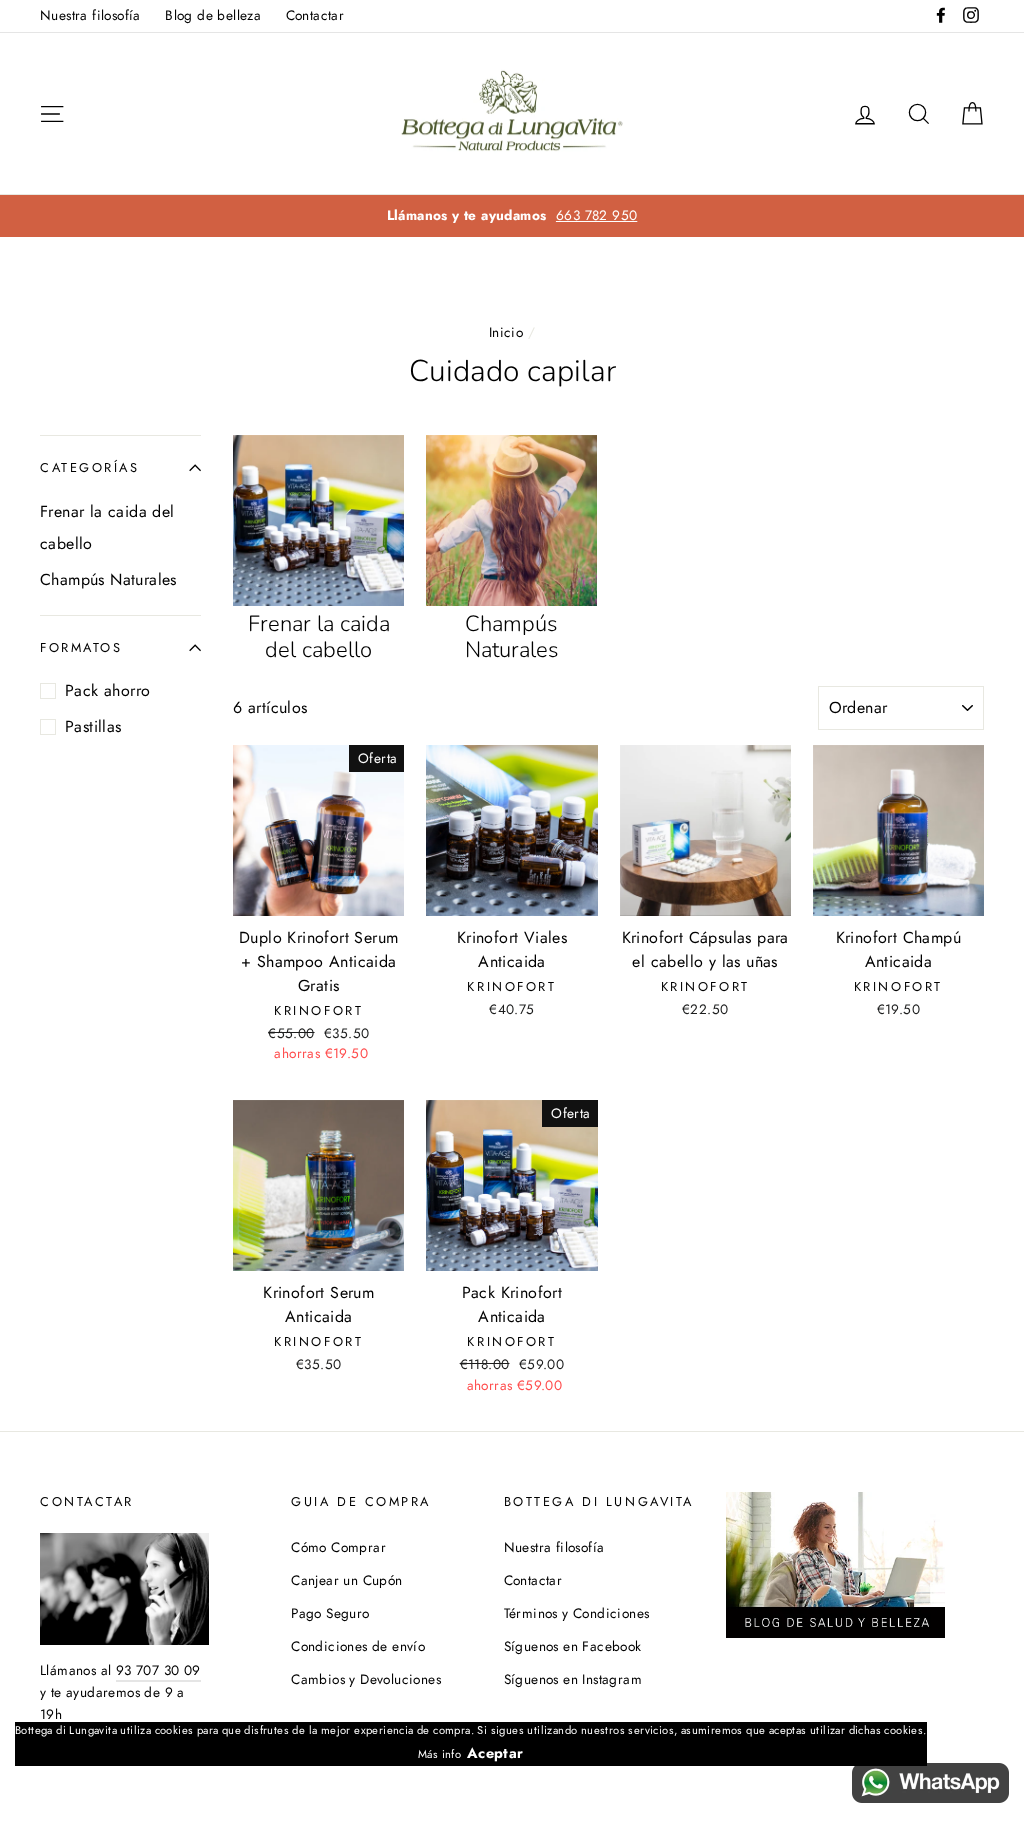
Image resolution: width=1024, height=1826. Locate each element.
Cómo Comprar (338, 1547)
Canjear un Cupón (346, 1580)
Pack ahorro (107, 690)
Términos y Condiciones (577, 1613)
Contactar (315, 15)
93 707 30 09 (158, 1670)
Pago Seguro (330, 1613)
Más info (439, 1754)
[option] (512, 216)
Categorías (90, 467)
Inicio (506, 332)
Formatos (81, 647)
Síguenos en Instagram (573, 1679)
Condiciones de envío (358, 1646)
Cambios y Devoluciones (366, 1679)
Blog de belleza (213, 15)
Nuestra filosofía (90, 15)
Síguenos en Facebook (573, 1646)
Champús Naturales (108, 579)
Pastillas (93, 726)
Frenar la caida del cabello (107, 527)
